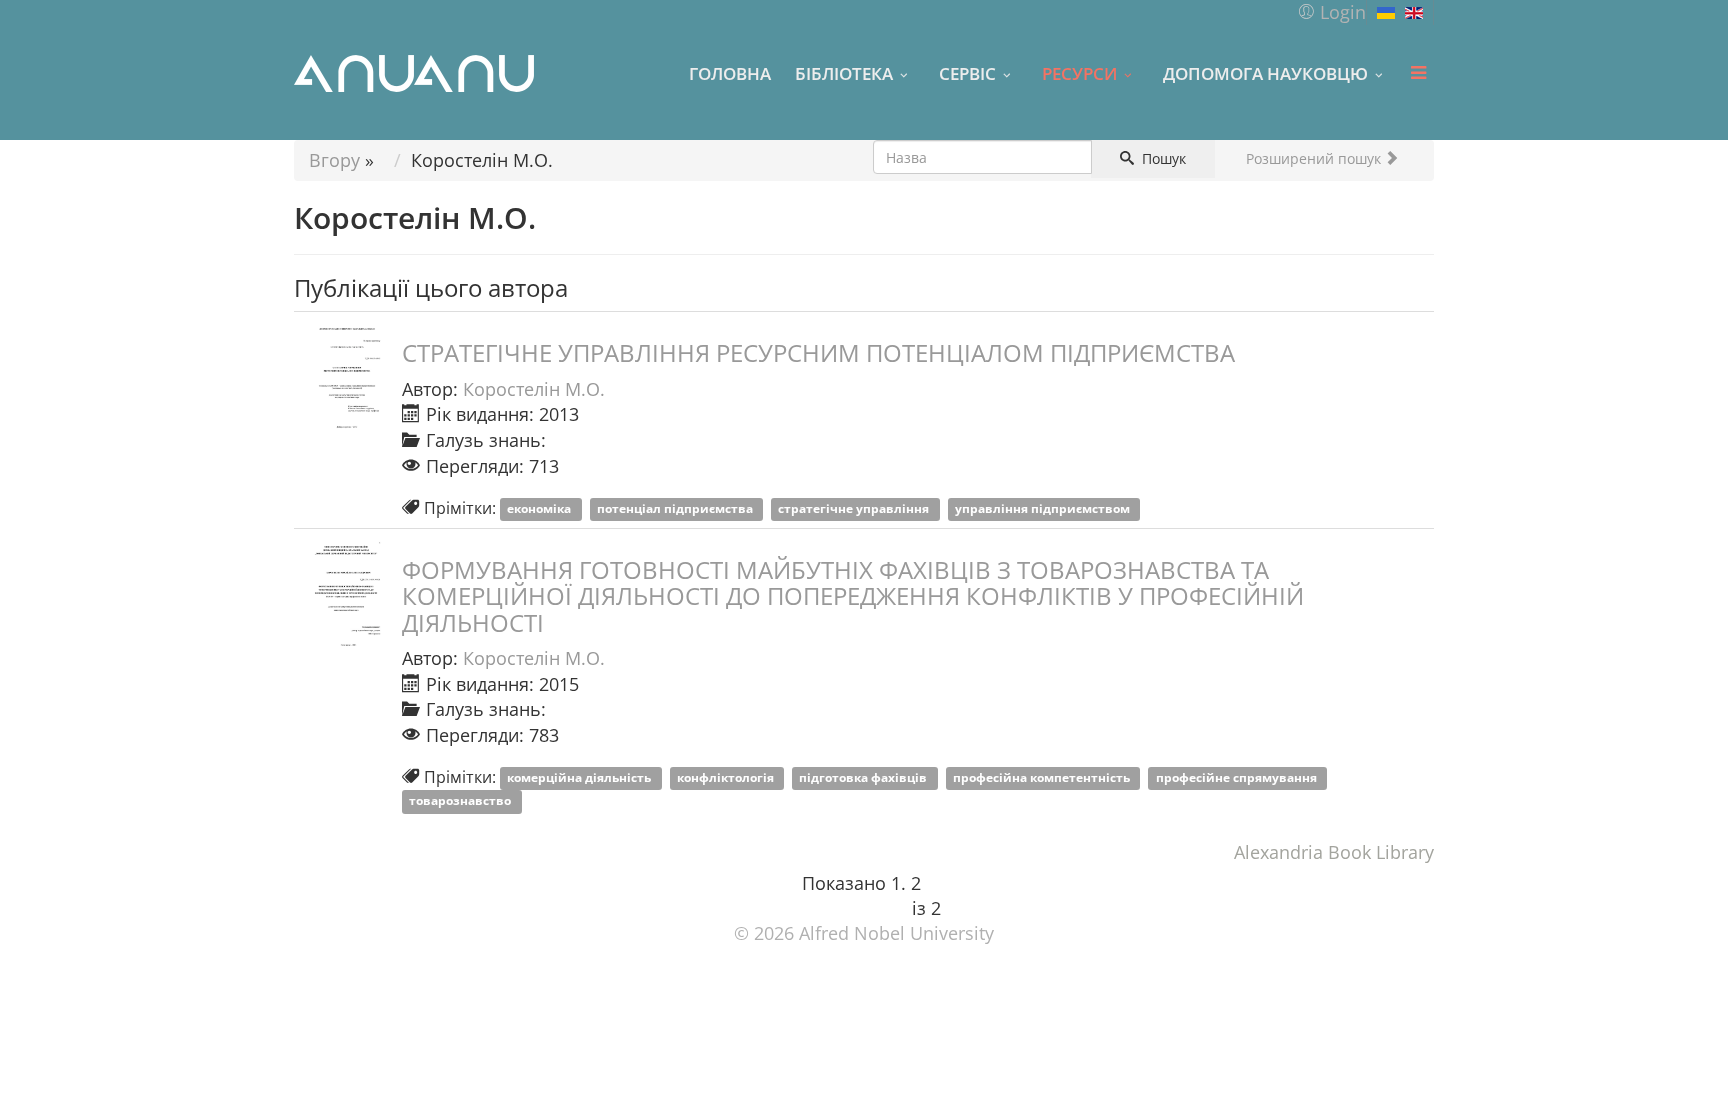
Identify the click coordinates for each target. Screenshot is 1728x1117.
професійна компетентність (1043, 778)
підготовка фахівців (864, 778)
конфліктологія (727, 778)
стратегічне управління (855, 509)
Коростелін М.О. (534, 389)
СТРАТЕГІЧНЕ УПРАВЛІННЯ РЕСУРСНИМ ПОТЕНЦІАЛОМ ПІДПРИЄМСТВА (818, 352)
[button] (1331, 12)
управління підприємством (1044, 509)
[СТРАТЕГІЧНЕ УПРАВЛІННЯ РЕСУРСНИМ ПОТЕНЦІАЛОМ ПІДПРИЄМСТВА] (344, 379)
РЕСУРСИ (1079, 73)
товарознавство (461, 801)
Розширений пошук (1315, 158)
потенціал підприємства (676, 509)
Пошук (1162, 158)
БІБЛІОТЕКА (844, 73)
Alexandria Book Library (1334, 852)
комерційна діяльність (580, 778)
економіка (540, 509)
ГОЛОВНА (730, 73)
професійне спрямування (1238, 778)
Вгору (334, 160)
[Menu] (1418, 73)
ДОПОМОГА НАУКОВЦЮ (1265, 73)
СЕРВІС (967, 73)
